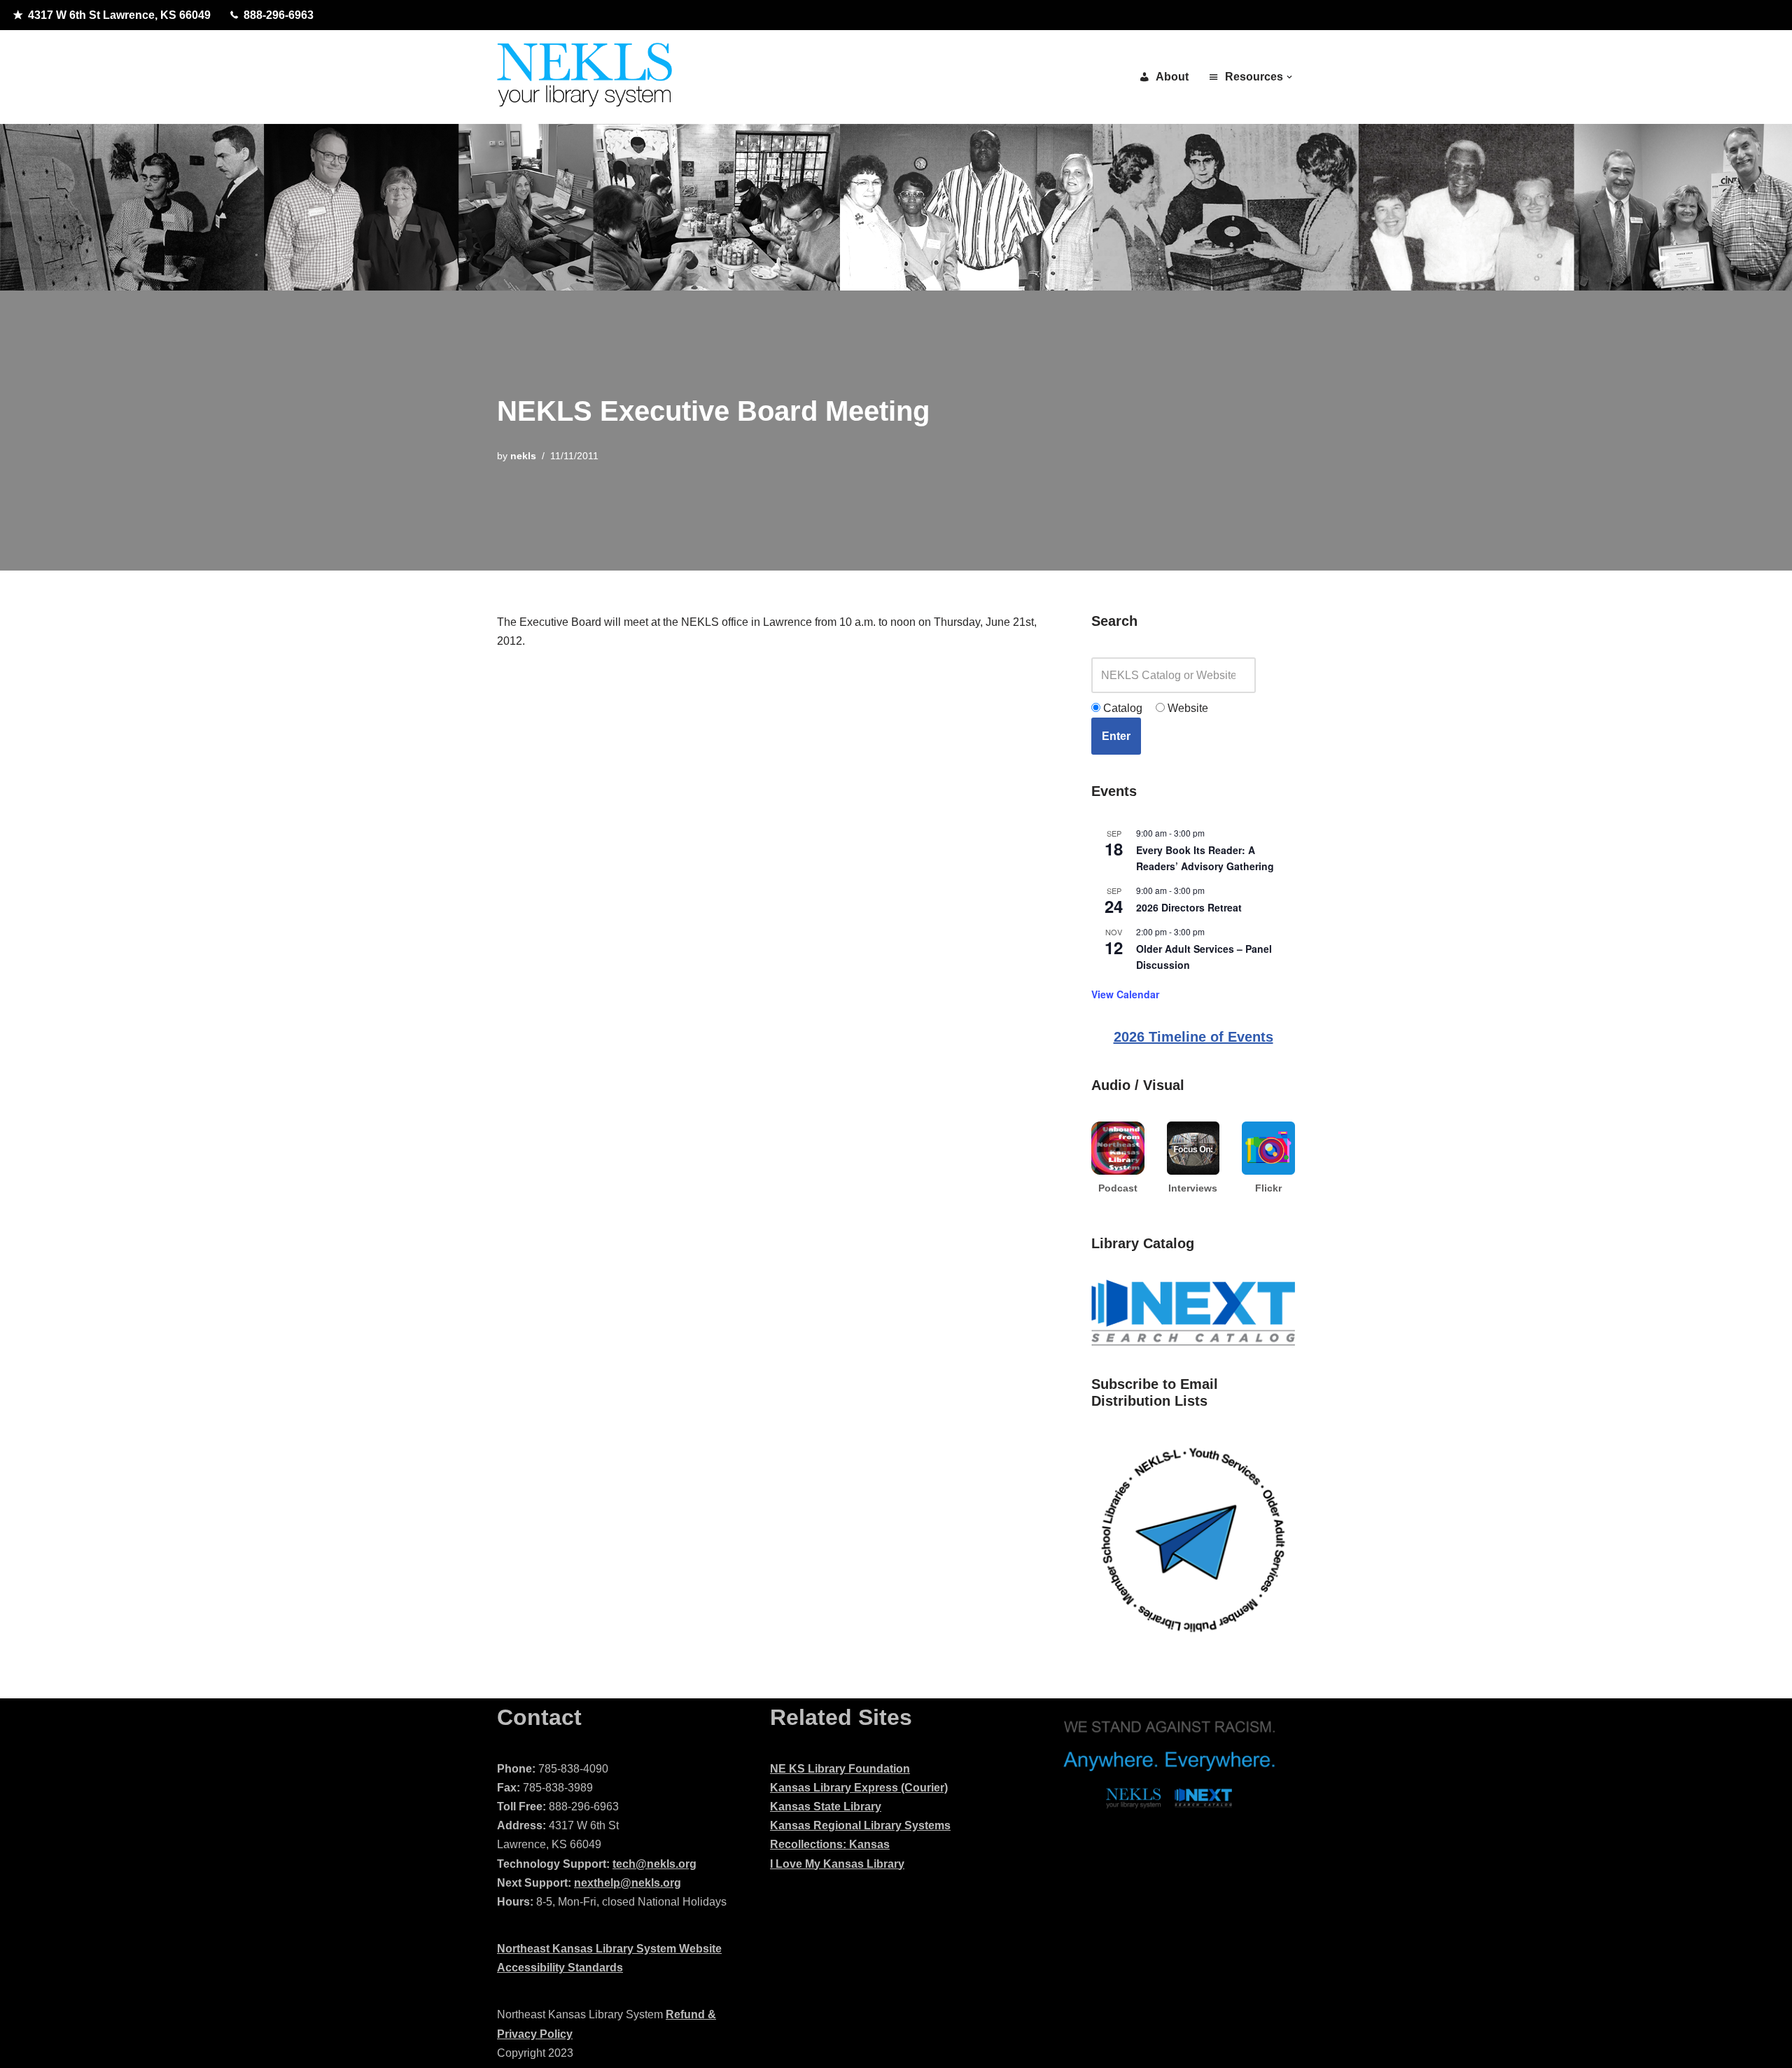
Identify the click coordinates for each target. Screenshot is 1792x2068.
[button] (1289, 77)
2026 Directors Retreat (1189, 907)
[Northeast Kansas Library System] (584, 77)
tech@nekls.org (654, 1864)
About (1172, 77)
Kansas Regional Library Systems (860, 1825)
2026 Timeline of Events (1193, 1037)
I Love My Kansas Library (837, 1864)
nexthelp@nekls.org (628, 1883)
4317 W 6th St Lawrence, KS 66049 (119, 15)
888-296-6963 (279, 15)
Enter (1116, 736)
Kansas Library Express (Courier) (859, 1788)
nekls (523, 456)
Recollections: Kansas (830, 1844)
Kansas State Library (826, 1807)
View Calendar (1125, 994)
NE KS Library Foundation (840, 1769)
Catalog (1121, 708)
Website (1186, 708)
